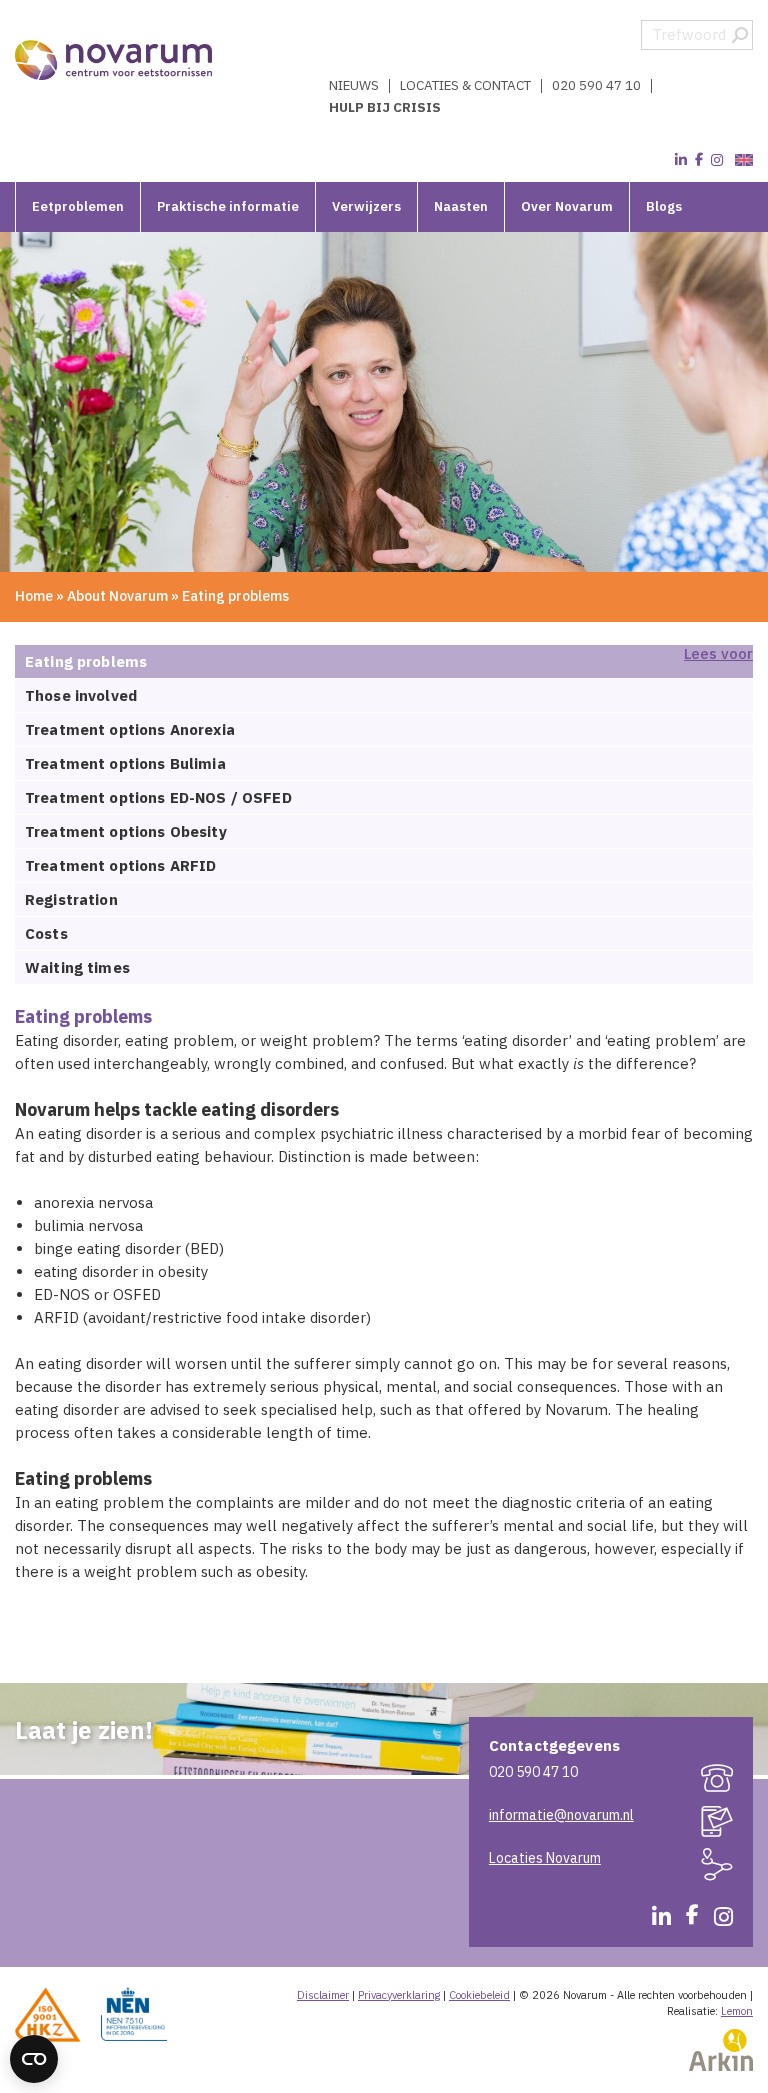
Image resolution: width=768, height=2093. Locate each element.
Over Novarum (567, 206)
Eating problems (86, 661)
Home (34, 596)
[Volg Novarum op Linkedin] (681, 160)
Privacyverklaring (399, 1995)
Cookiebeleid (479, 1995)
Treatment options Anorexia (130, 729)
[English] (741, 160)
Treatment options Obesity (126, 831)
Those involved (81, 695)
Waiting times (77, 967)
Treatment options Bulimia (125, 763)
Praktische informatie (228, 206)
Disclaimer (323, 1995)
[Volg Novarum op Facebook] (699, 160)
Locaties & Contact (465, 86)
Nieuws (354, 86)
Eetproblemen (78, 206)
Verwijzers (366, 206)
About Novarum (117, 596)
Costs (46, 933)
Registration (71, 899)
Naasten (461, 206)
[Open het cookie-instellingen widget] (34, 2059)
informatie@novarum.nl (561, 1815)
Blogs (664, 206)
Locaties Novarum (545, 1858)
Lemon (737, 2011)
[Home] (115, 60)
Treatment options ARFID (120, 865)
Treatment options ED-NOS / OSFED (158, 797)
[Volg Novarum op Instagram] (717, 160)
